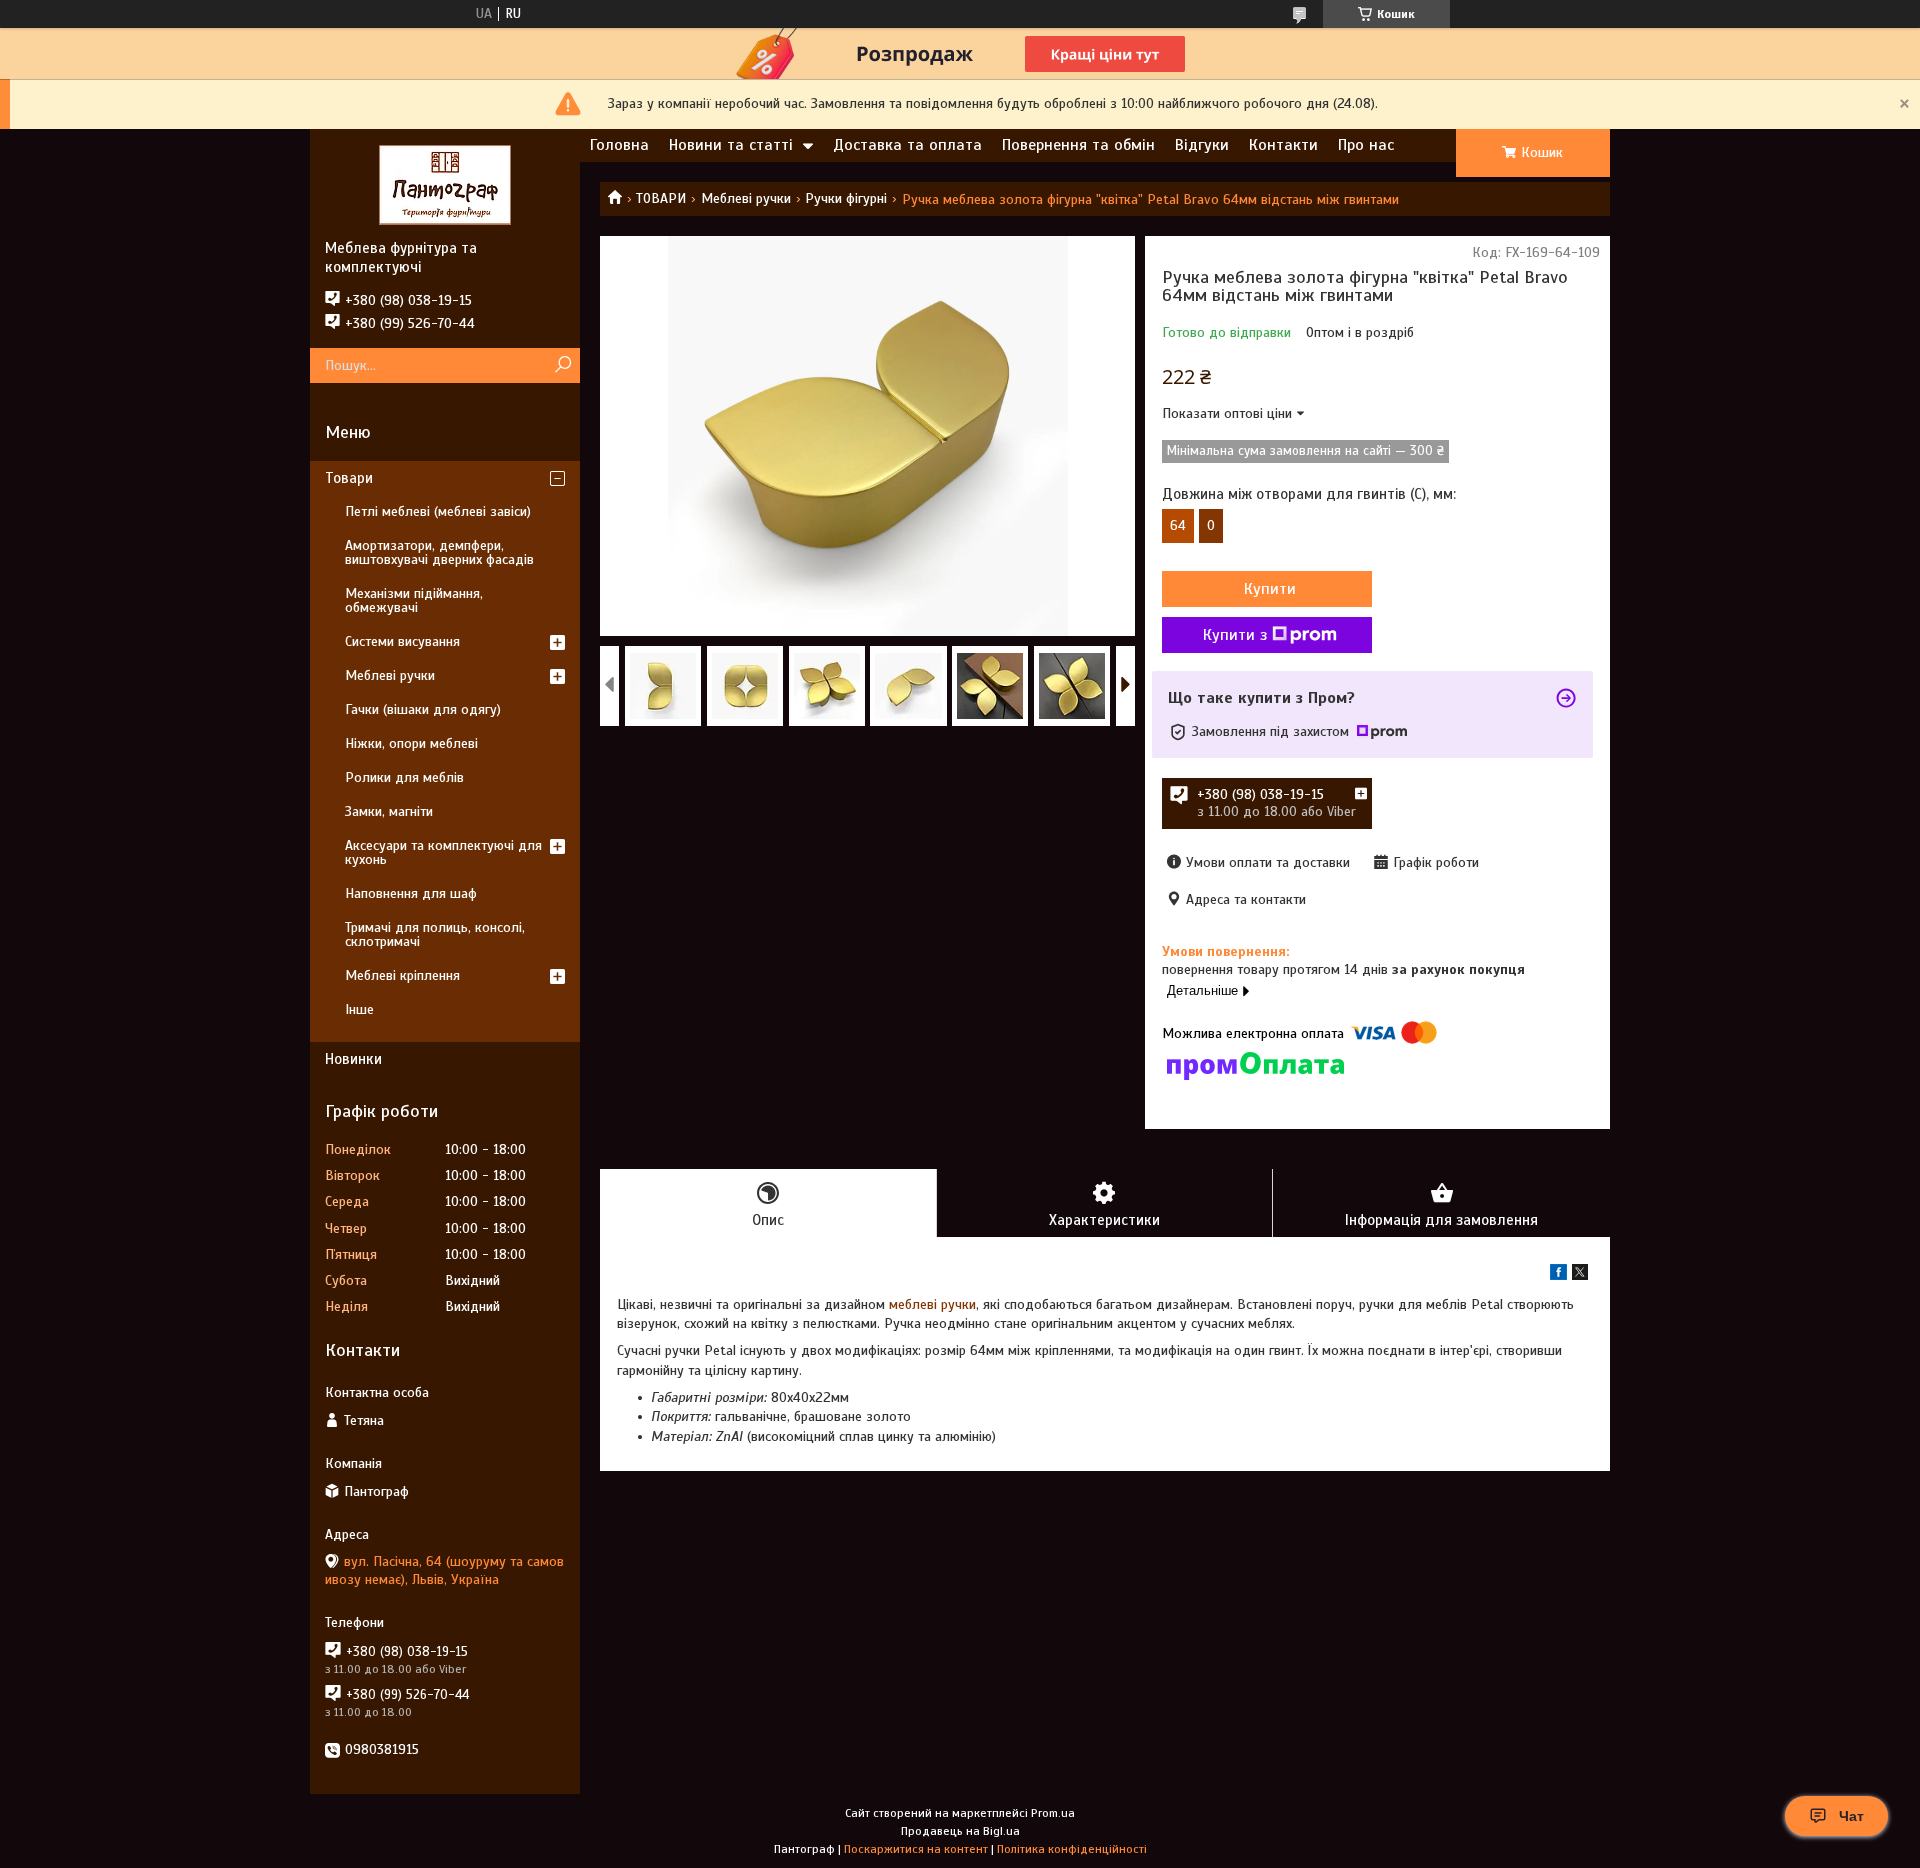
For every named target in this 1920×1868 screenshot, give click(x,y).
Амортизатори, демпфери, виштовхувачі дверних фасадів (439, 552)
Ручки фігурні (846, 198)
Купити (1270, 589)
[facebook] (1558, 1275)
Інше (359, 1009)
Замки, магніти (389, 811)
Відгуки (1202, 145)
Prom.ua (1053, 1813)
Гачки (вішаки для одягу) (423, 709)
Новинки (353, 1059)
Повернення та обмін (1078, 145)
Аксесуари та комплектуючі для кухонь (443, 852)
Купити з (1235, 635)
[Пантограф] (445, 184)
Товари (349, 478)
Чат (1851, 1816)
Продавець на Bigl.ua (960, 1831)
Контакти (1283, 145)
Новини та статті (731, 145)
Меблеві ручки (746, 198)
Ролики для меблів (404, 777)
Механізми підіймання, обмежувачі (414, 600)
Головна (619, 145)
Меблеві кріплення (402, 975)
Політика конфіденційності (1072, 1849)
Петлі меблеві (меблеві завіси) (438, 511)
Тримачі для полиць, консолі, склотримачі (435, 934)
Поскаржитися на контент (916, 1849)
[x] (1580, 1275)
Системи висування (402, 641)
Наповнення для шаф (411, 893)
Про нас (1366, 145)
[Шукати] (562, 365)
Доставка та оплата (907, 145)
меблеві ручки (932, 1304)
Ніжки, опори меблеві (411, 743)
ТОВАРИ (661, 198)
